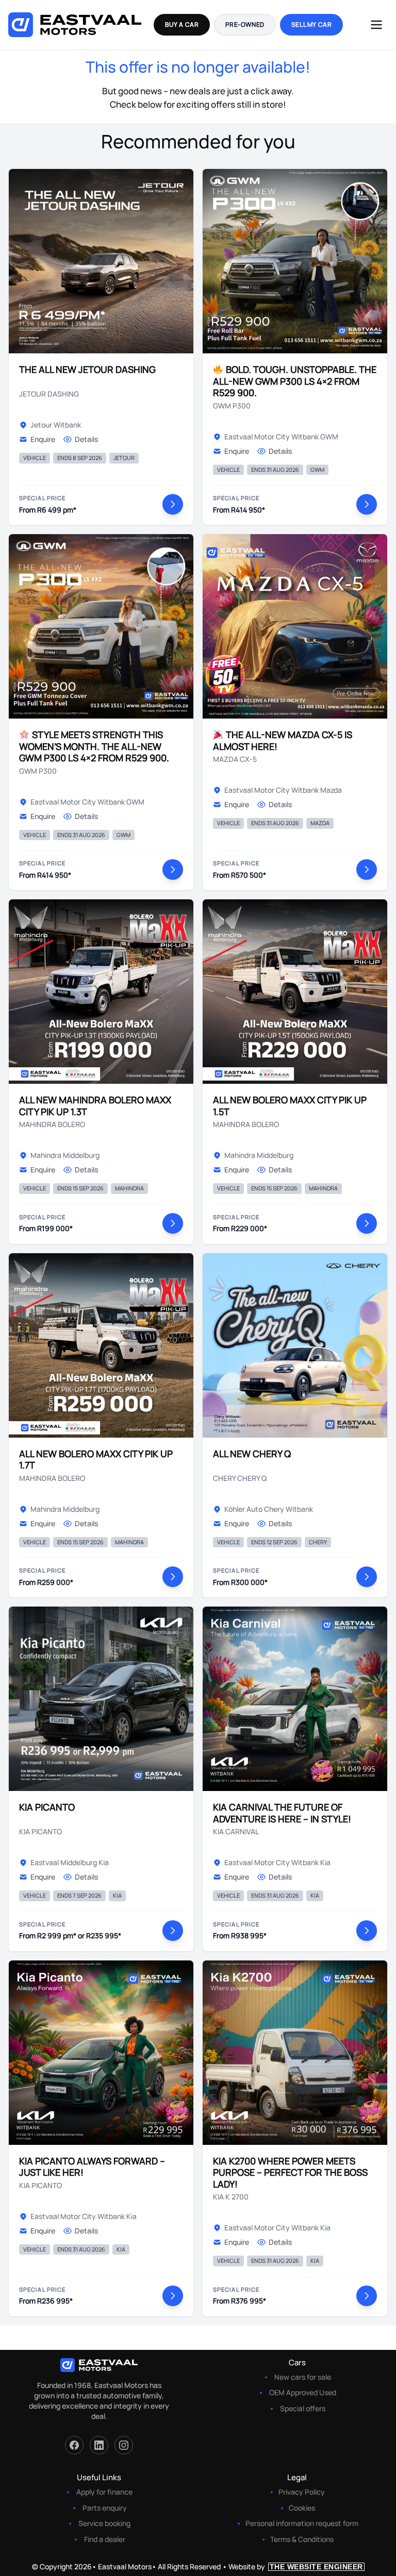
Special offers (303, 2408)
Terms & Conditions (302, 2539)
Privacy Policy (302, 2492)
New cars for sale (303, 2377)
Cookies (302, 2508)
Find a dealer (105, 2539)
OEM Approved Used (303, 2392)
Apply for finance (104, 2492)
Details (86, 439)
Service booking (104, 2523)
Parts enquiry (105, 2508)
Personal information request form (302, 2523)
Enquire (43, 439)
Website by (296, 2566)
